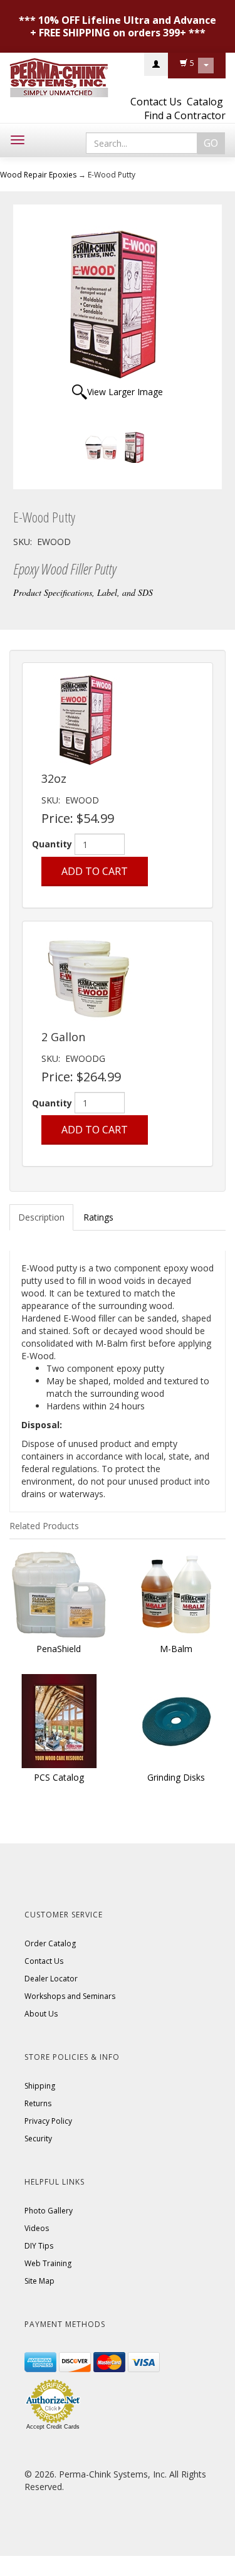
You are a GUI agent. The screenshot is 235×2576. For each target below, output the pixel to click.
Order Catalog (50, 1943)
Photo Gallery (49, 2211)
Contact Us (156, 102)
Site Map (39, 2281)
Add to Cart (95, 871)
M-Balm (176, 1649)
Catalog (205, 102)
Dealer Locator (51, 1979)
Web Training (48, 2263)
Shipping (40, 2086)
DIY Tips (39, 2246)
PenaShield (59, 1649)
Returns (38, 2103)
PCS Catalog (59, 1777)
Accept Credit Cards (53, 2427)
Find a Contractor (185, 115)
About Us (41, 2014)
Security (38, 2139)
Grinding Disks (176, 1777)
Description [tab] (41, 1217)
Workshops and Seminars (70, 1996)
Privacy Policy (48, 2121)
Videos (37, 2228)
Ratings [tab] (98, 1217)
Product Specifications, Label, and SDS (83, 592)
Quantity (52, 844)
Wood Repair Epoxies (38, 175)
